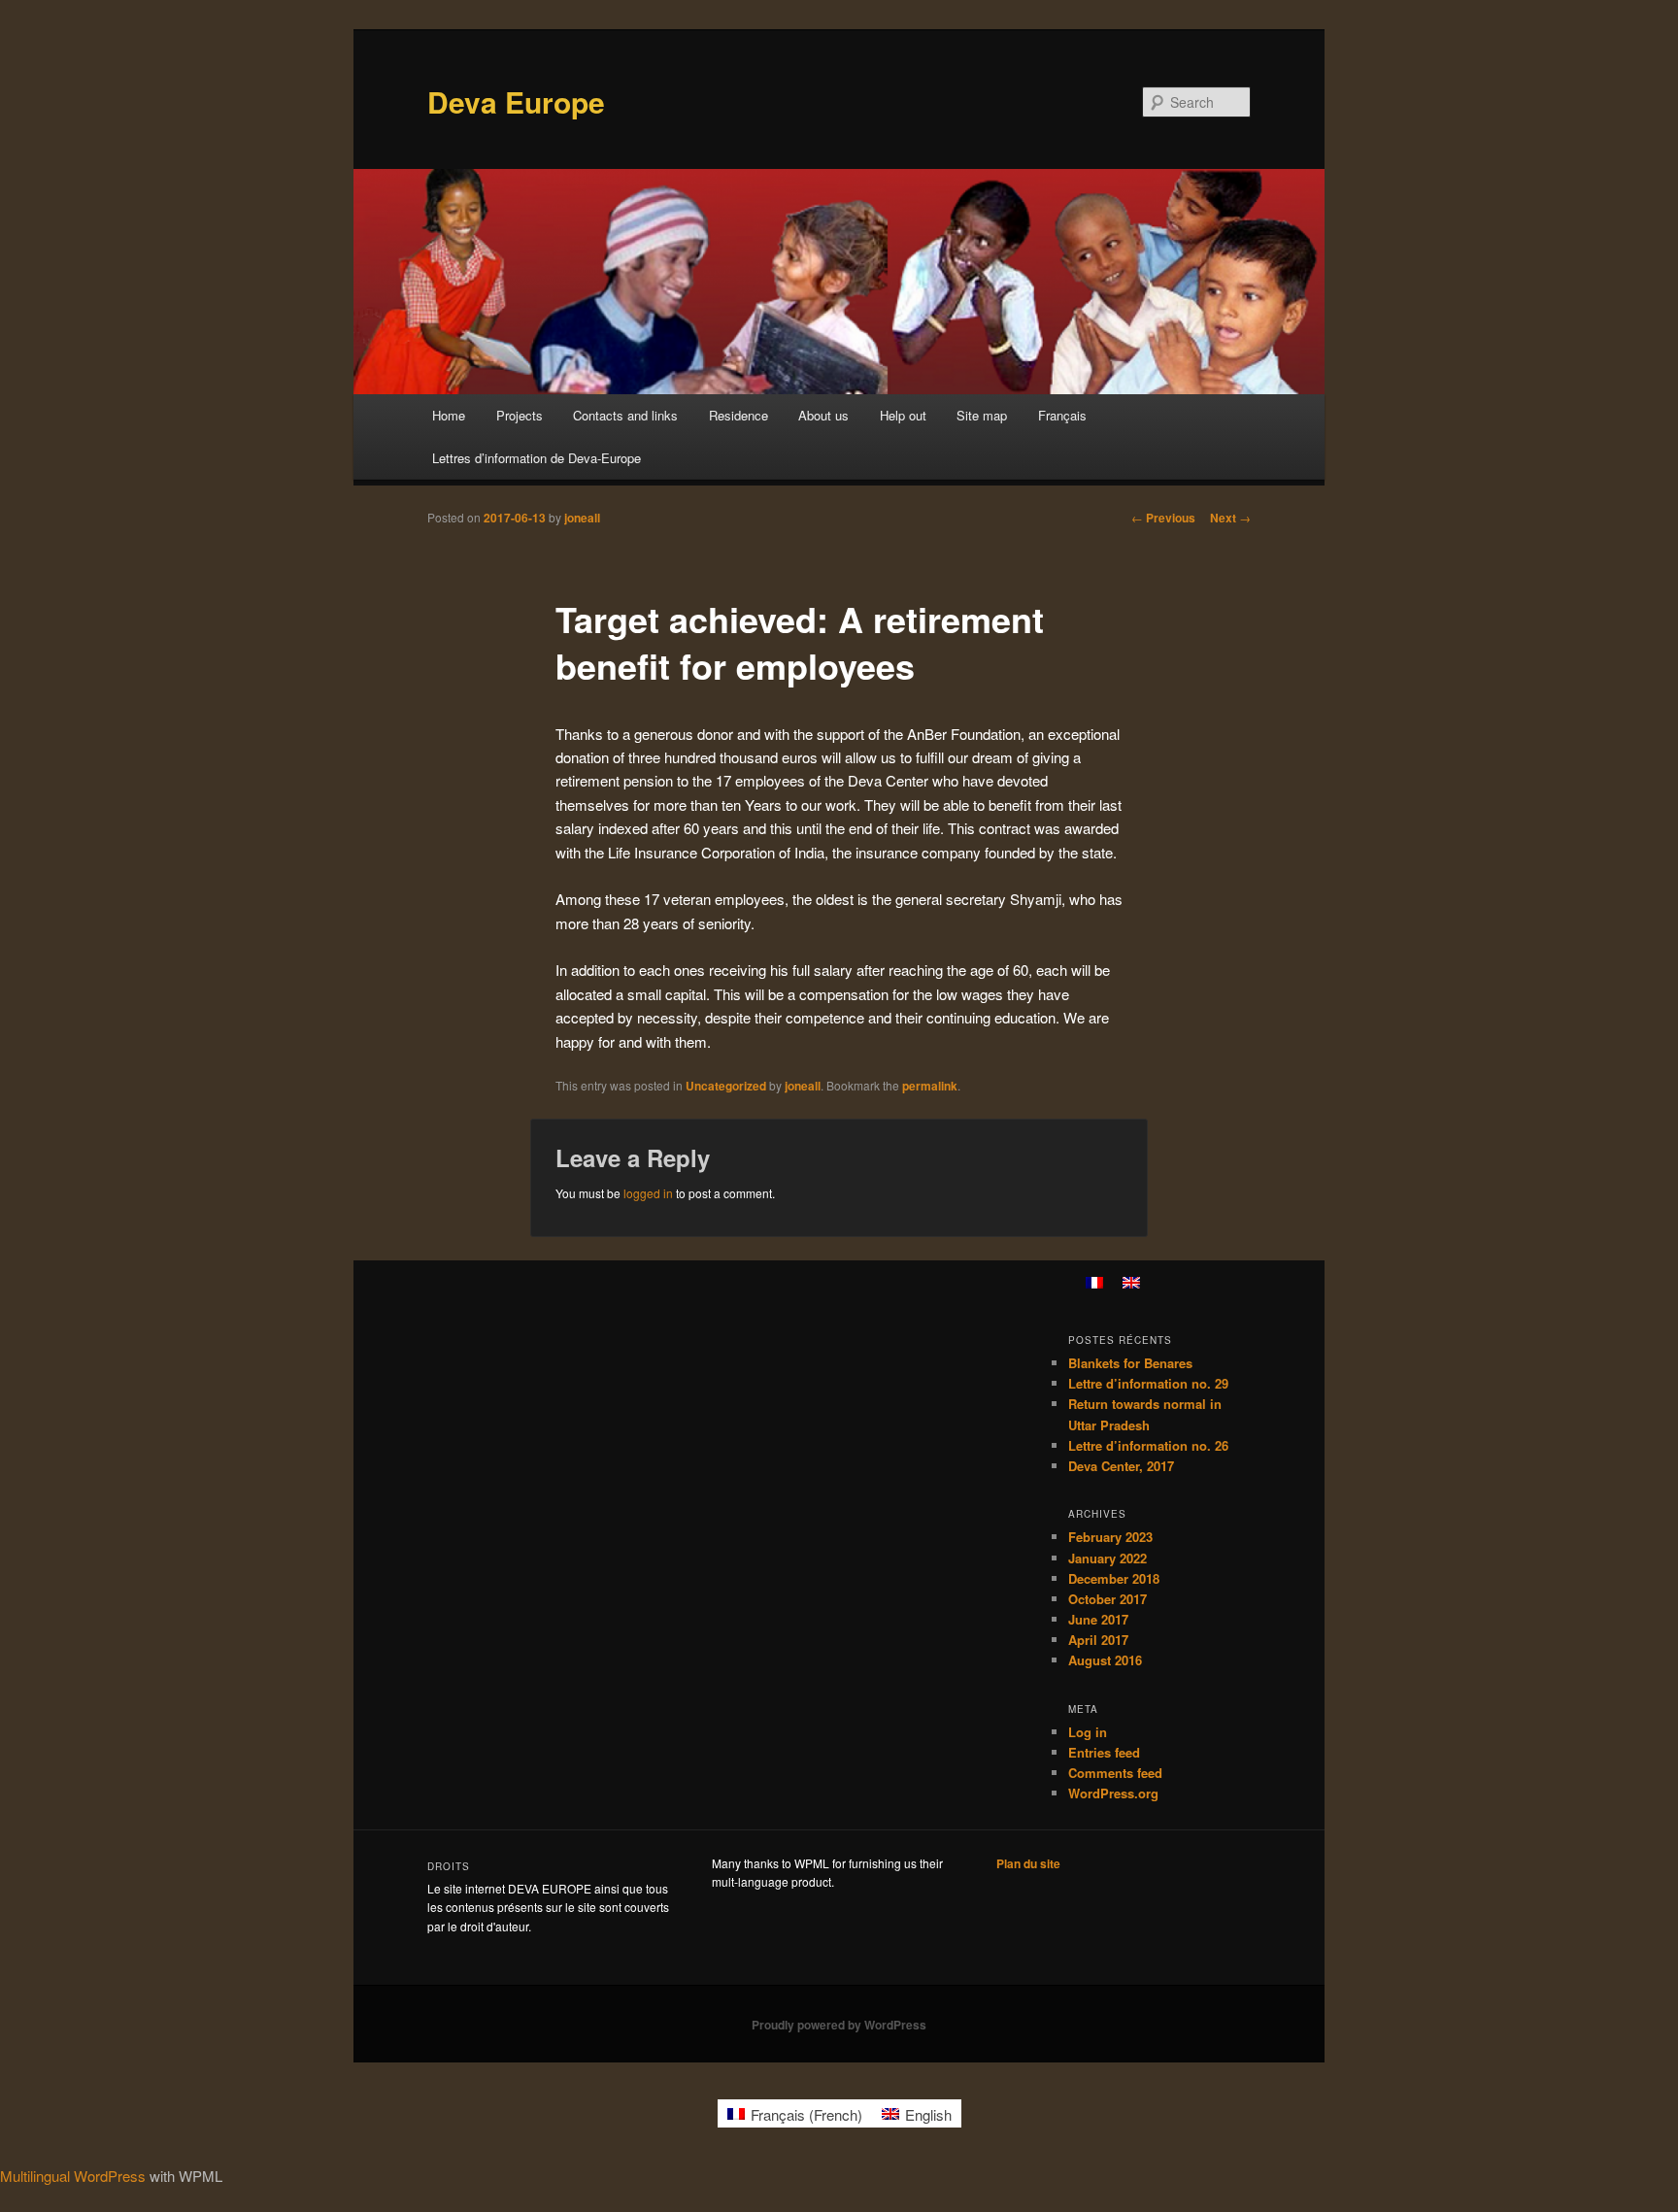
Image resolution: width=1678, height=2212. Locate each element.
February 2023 (1110, 1537)
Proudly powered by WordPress (839, 2025)
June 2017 (1098, 1619)
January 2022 (1107, 1558)
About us (823, 415)
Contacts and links (625, 415)
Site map (982, 415)
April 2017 (1098, 1640)
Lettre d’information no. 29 (1148, 1383)
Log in (1088, 1732)
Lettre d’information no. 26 (1148, 1445)
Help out (903, 415)
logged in (648, 1193)
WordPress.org (1113, 1793)
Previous (1163, 518)
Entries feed (1104, 1752)
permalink (930, 1086)
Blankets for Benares (1130, 1363)
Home (449, 415)
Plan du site (1028, 1863)
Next (1230, 518)
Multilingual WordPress (73, 2176)
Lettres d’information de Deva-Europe (537, 458)
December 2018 (1114, 1578)
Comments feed (1115, 1773)
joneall (582, 518)
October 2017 (1107, 1599)
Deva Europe (516, 101)
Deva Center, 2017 (1121, 1466)
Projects (520, 415)
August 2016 (1105, 1660)
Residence (738, 415)
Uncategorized (726, 1086)
